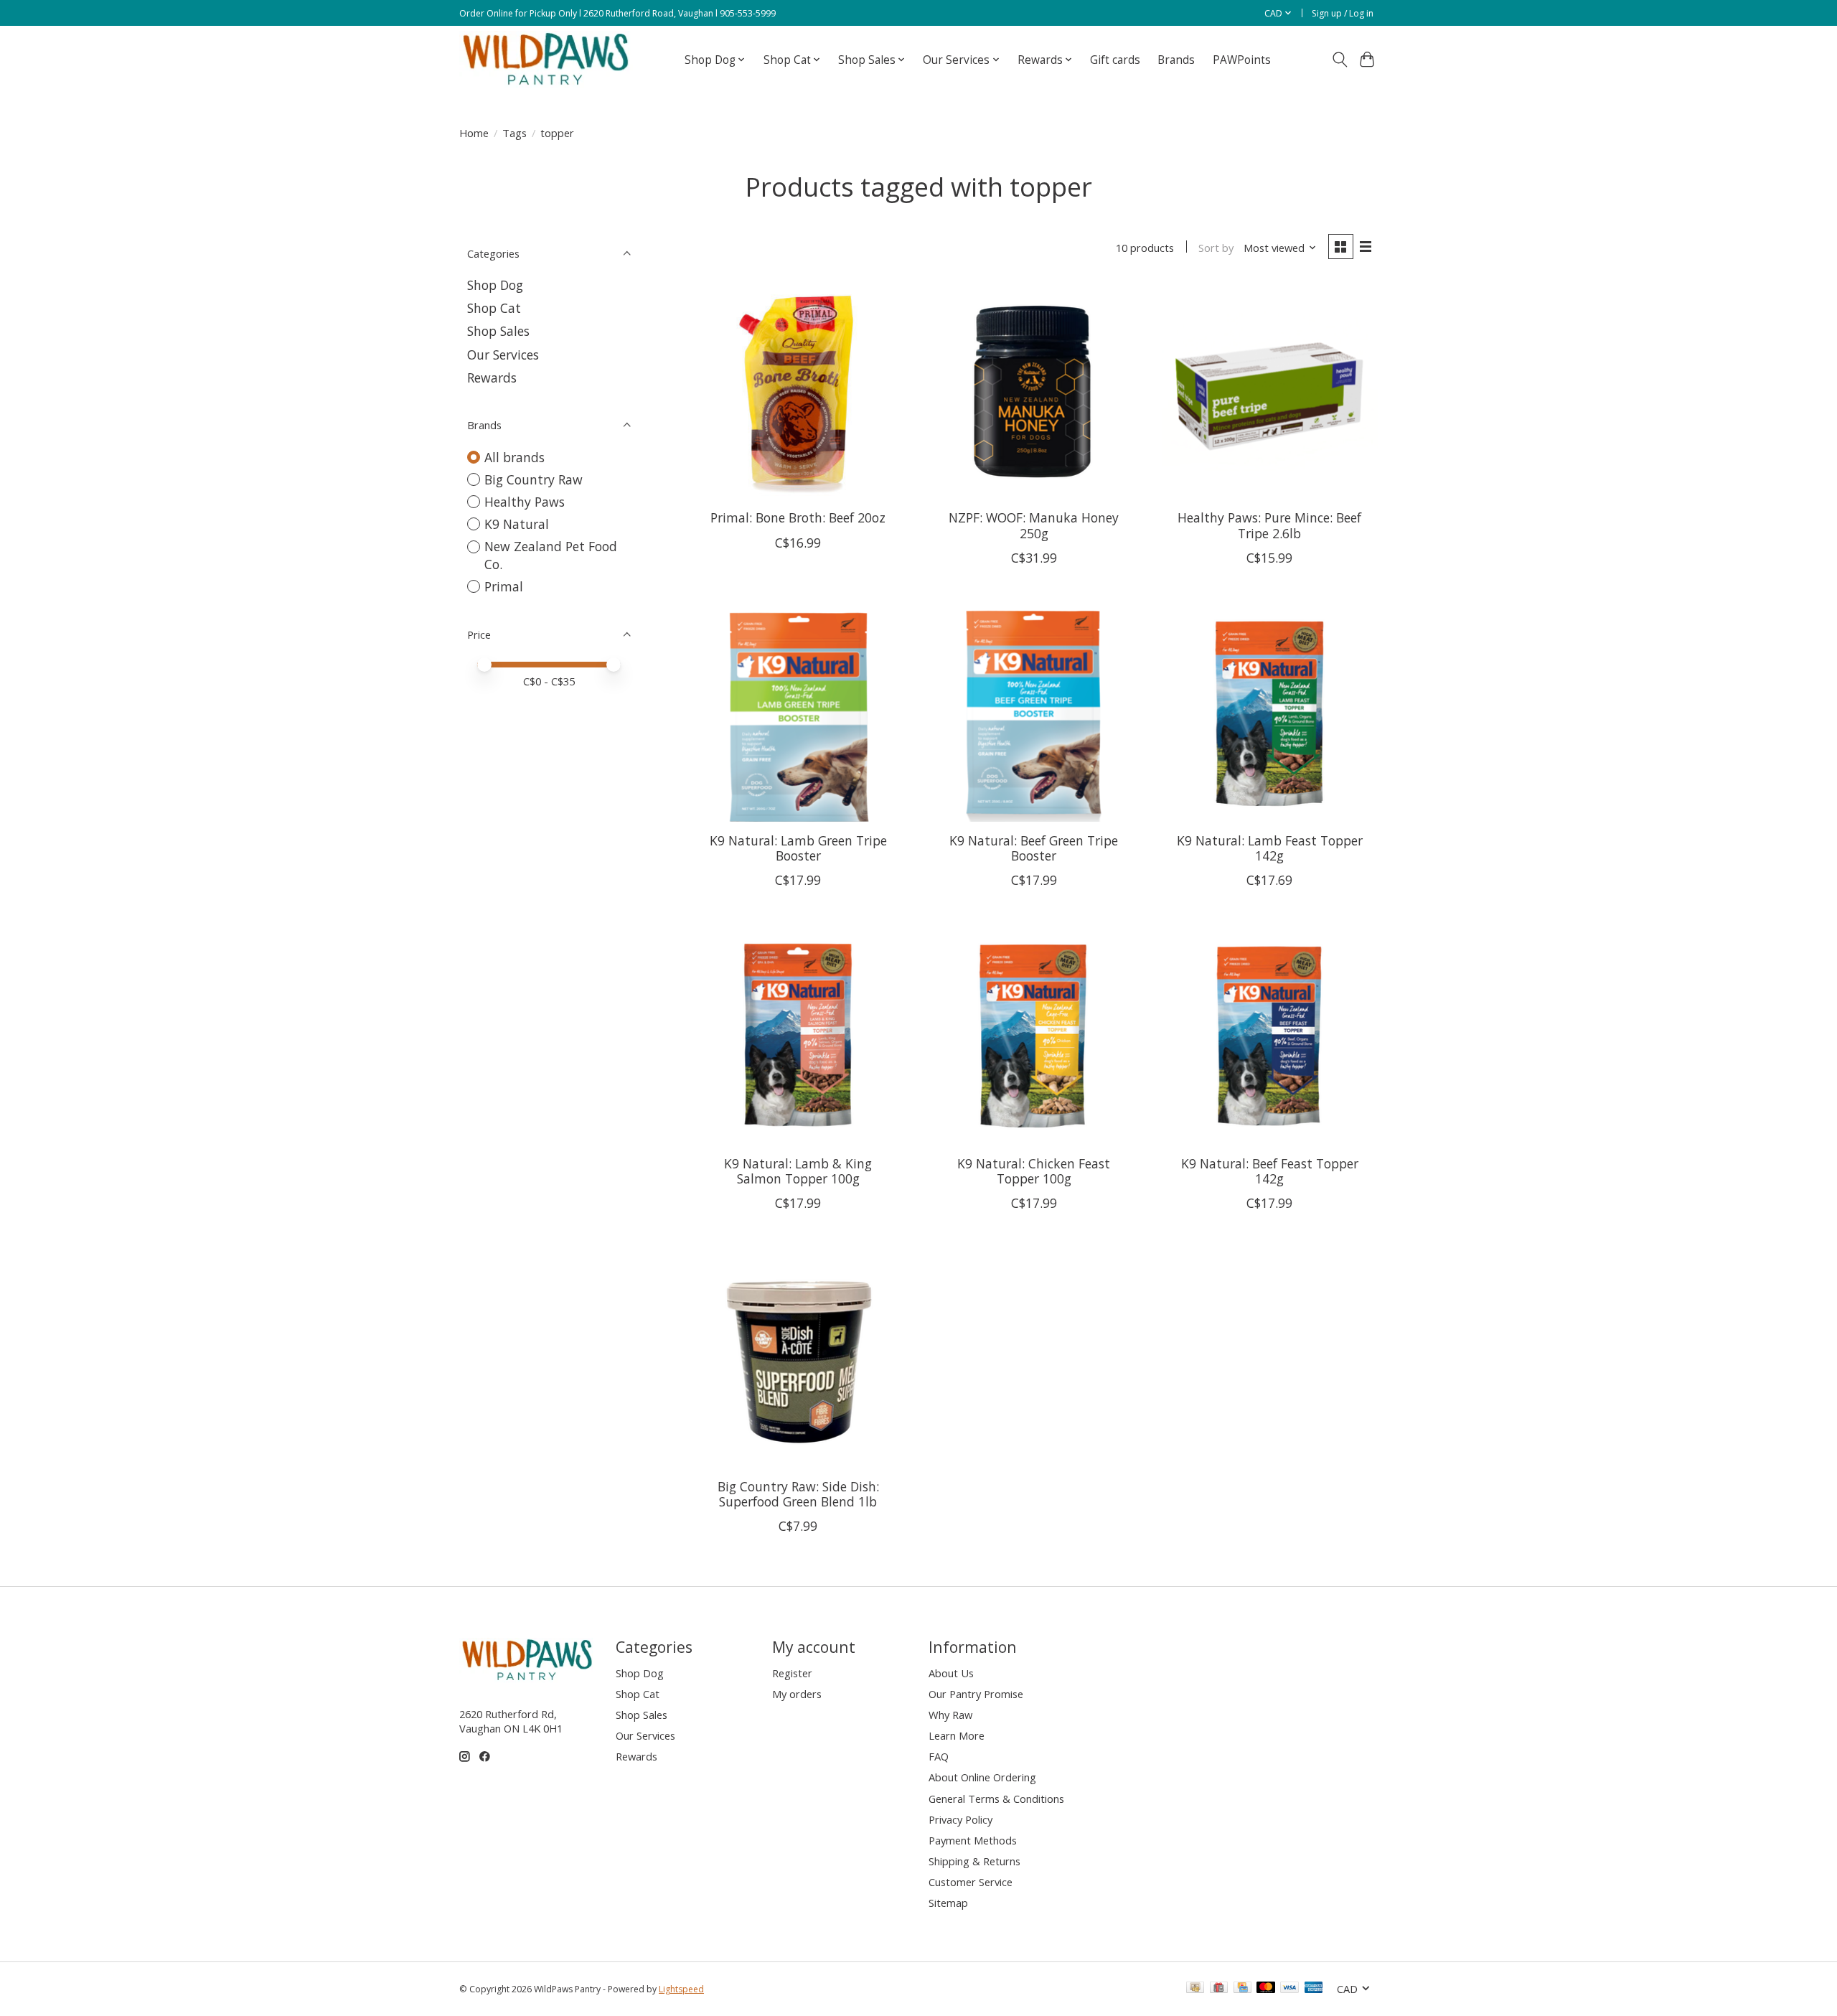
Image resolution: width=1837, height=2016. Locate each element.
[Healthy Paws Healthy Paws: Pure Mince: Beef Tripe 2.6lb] (1270, 391)
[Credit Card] (1242, 1989)
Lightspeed (681, 1989)
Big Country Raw (534, 479)
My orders (797, 1694)
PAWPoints (1242, 60)
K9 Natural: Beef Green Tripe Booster (1034, 848)
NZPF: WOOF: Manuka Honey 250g (1034, 525)
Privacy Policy (960, 1819)
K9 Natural (517, 524)
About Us (951, 1673)
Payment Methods (973, 1840)
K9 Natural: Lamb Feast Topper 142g (1270, 848)
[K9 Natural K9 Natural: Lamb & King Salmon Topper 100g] (798, 1036)
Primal (504, 586)
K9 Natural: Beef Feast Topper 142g (1270, 1171)
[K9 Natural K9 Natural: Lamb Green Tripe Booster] (798, 714)
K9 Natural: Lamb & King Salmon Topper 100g (798, 1171)
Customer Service (971, 1882)
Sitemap (948, 1903)
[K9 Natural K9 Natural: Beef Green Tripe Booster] (1034, 714)
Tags (515, 133)
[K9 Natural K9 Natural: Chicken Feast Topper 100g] (1034, 1036)
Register (792, 1673)
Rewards (492, 378)
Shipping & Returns (974, 1861)
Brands (1176, 60)
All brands (515, 457)
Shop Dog (495, 285)
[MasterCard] (1266, 1989)
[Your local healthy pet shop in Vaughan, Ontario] (546, 60)
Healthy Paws (525, 502)
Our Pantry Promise (976, 1694)
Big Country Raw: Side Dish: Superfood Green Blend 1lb (798, 1494)
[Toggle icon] (1339, 60)
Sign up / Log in (1343, 13)
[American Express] (1314, 1989)
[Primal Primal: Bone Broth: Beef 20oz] (798, 391)
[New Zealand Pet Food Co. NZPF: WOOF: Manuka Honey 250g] (1034, 391)
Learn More (957, 1735)
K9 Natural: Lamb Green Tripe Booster (798, 848)
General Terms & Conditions (996, 1799)
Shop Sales (498, 331)
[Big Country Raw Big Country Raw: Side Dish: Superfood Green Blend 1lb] (798, 1359)
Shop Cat (494, 308)
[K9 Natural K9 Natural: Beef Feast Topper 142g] (1270, 1036)
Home (474, 133)
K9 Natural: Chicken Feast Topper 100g (1034, 1171)
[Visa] (1289, 1989)
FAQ (939, 1756)
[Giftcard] (1219, 1989)
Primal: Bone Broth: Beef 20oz (798, 517)
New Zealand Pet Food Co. (551, 555)
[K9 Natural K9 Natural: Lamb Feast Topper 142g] (1270, 714)
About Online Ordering (982, 1777)
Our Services (503, 355)
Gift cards (1115, 60)
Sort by (1216, 248)
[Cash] (1195, 1989)
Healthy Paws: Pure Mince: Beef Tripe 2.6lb (1269, 525)
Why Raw (950, 1715)
